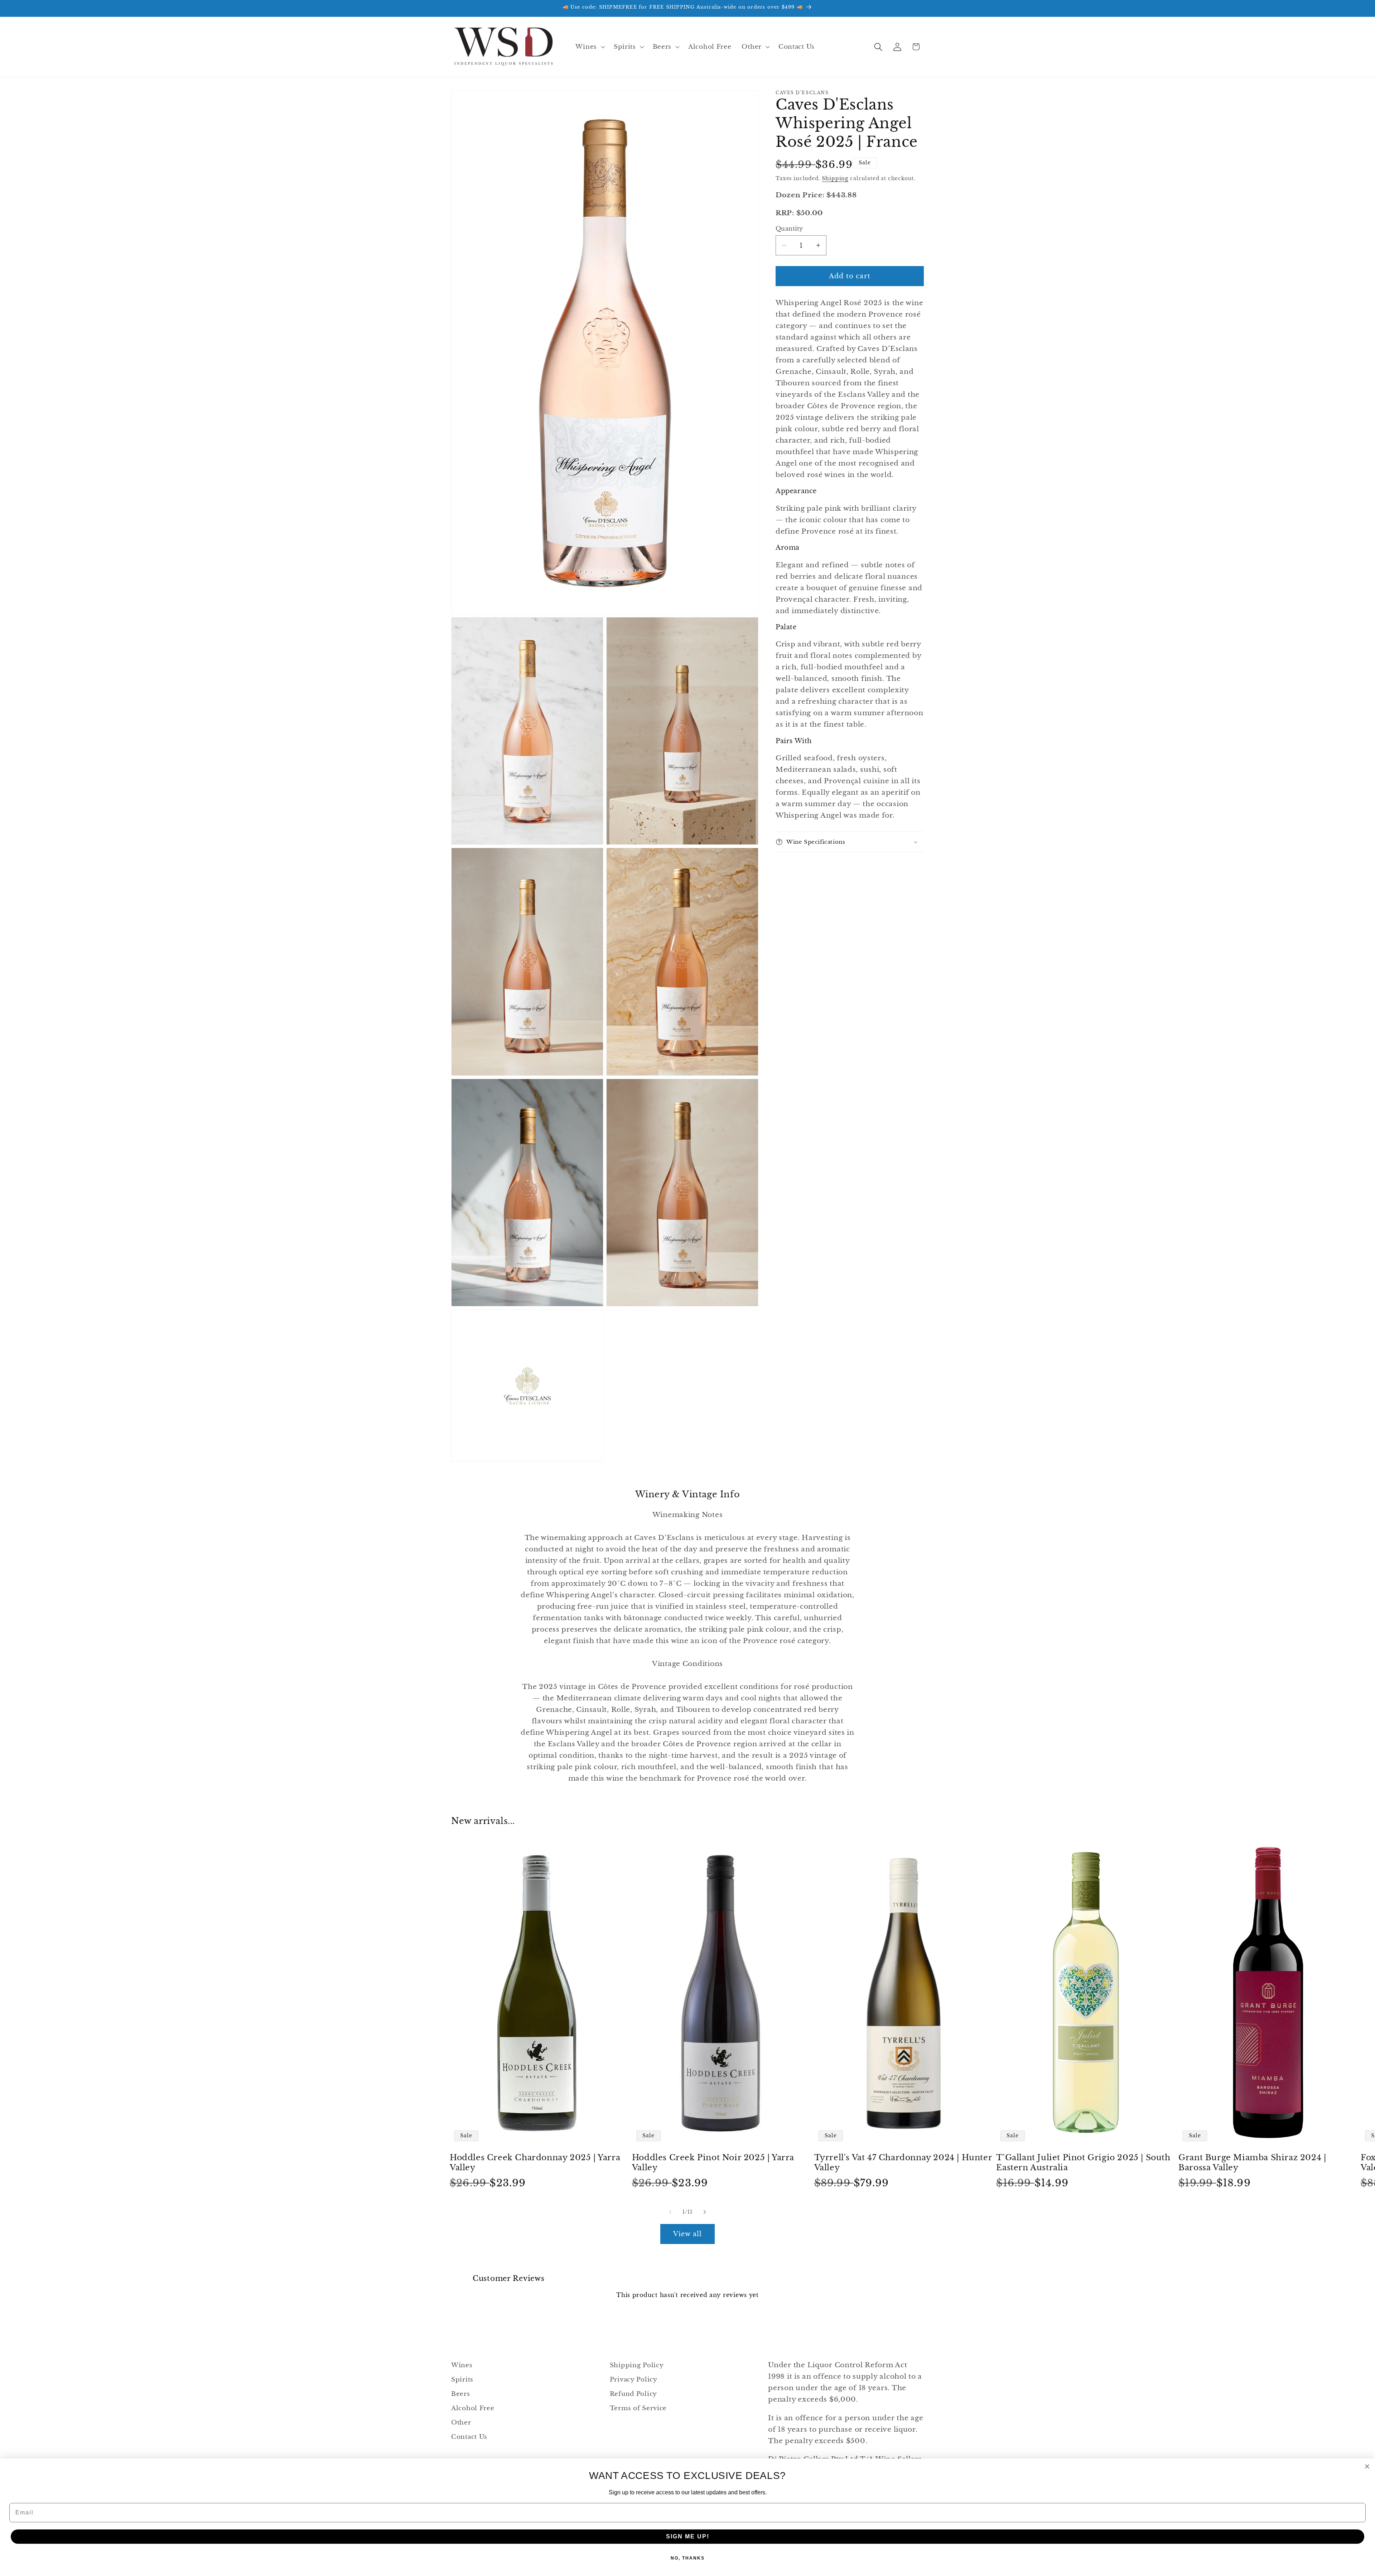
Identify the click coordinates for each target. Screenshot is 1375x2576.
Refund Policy (633, 2394)
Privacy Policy (634, 2380)
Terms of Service (638, 2408)
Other (461, 2423)
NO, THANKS (688, 2558)
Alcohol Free (473, 2408)
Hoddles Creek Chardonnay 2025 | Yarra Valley (535, 2163)
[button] (589, 47)
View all (688, 2234)
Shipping (835, 178)
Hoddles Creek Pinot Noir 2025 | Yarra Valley (713, 2163)
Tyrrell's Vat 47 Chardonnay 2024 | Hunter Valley (903, 2163)
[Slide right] (705, 2212)
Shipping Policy (637, 2365)
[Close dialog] (1367, 2466)
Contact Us (469, 2437)
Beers (461, 2394)
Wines (462, 2365)
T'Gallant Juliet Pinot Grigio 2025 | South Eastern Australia (1083, 2163)
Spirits (462, 2380)
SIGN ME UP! (688, 2536)
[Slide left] (670, 2212)
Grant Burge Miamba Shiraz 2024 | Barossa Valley (1252, 2163)
